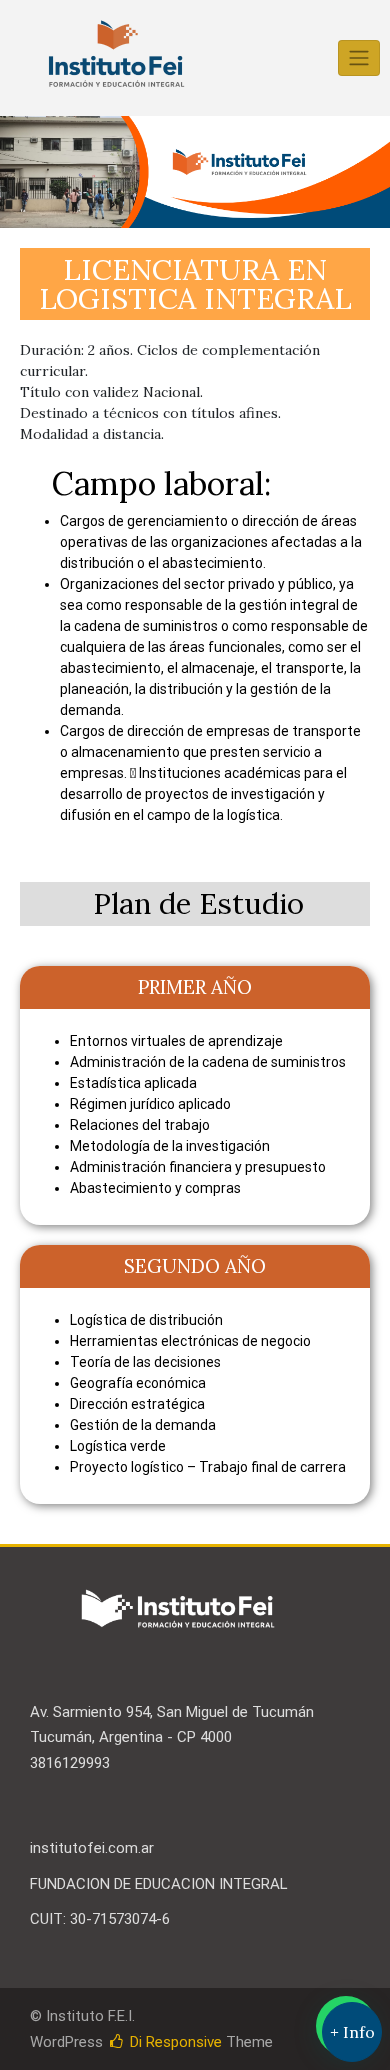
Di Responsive (174, 2042)
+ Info (352, 2032)
